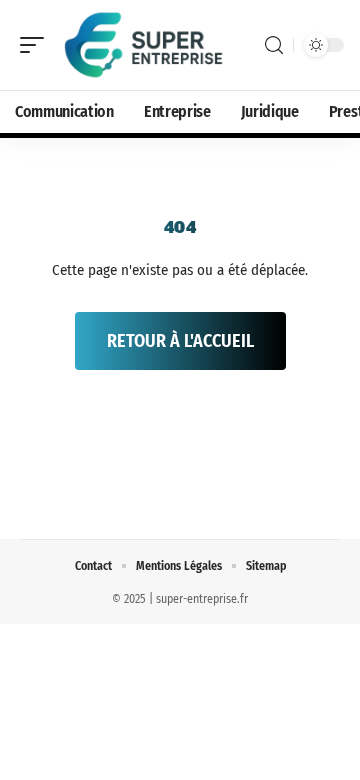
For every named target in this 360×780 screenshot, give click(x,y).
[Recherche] (274, 45)
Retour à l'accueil (180, 341)
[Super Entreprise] (144, 45)
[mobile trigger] (37, 45)
